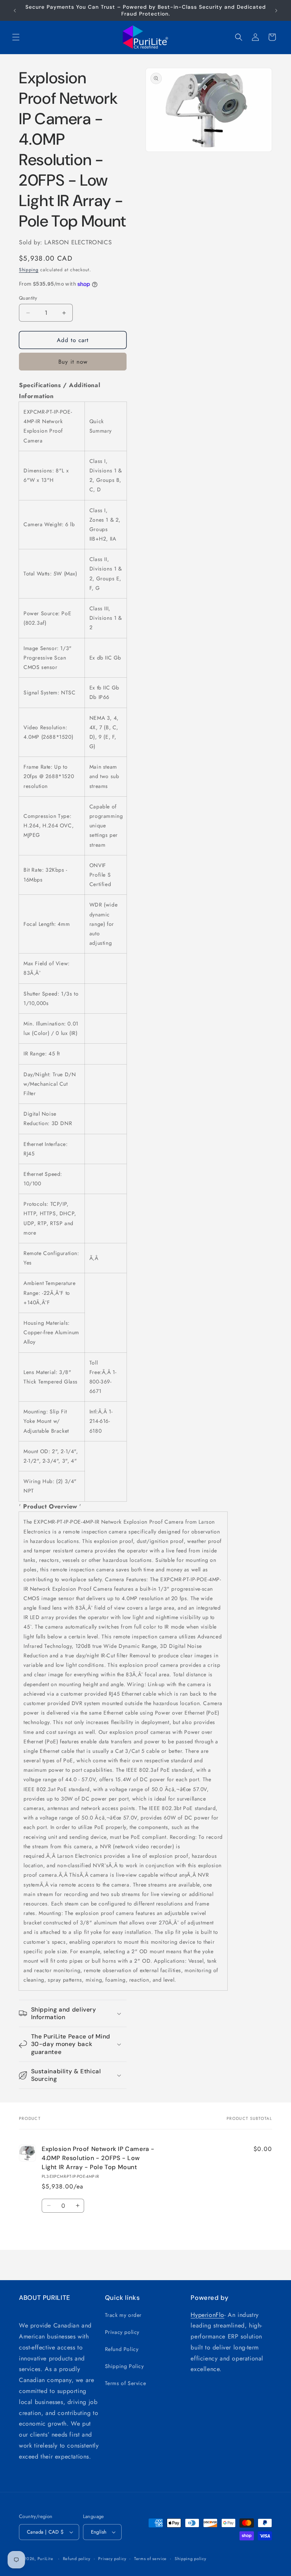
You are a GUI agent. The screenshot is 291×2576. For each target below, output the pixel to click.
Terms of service (150, 2559)
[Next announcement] (276, 11)
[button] (16, 37)
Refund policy (77, 2559)
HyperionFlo (207, 2315)
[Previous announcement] (15, 11)
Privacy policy (122, 2332)
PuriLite (45, 2559)
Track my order (123, 2315)
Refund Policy (122, 2349)
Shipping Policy (124, 2366)
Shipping (29, 270)
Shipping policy (191, 2559)
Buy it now (73, 362)
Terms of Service (126, 2383)
